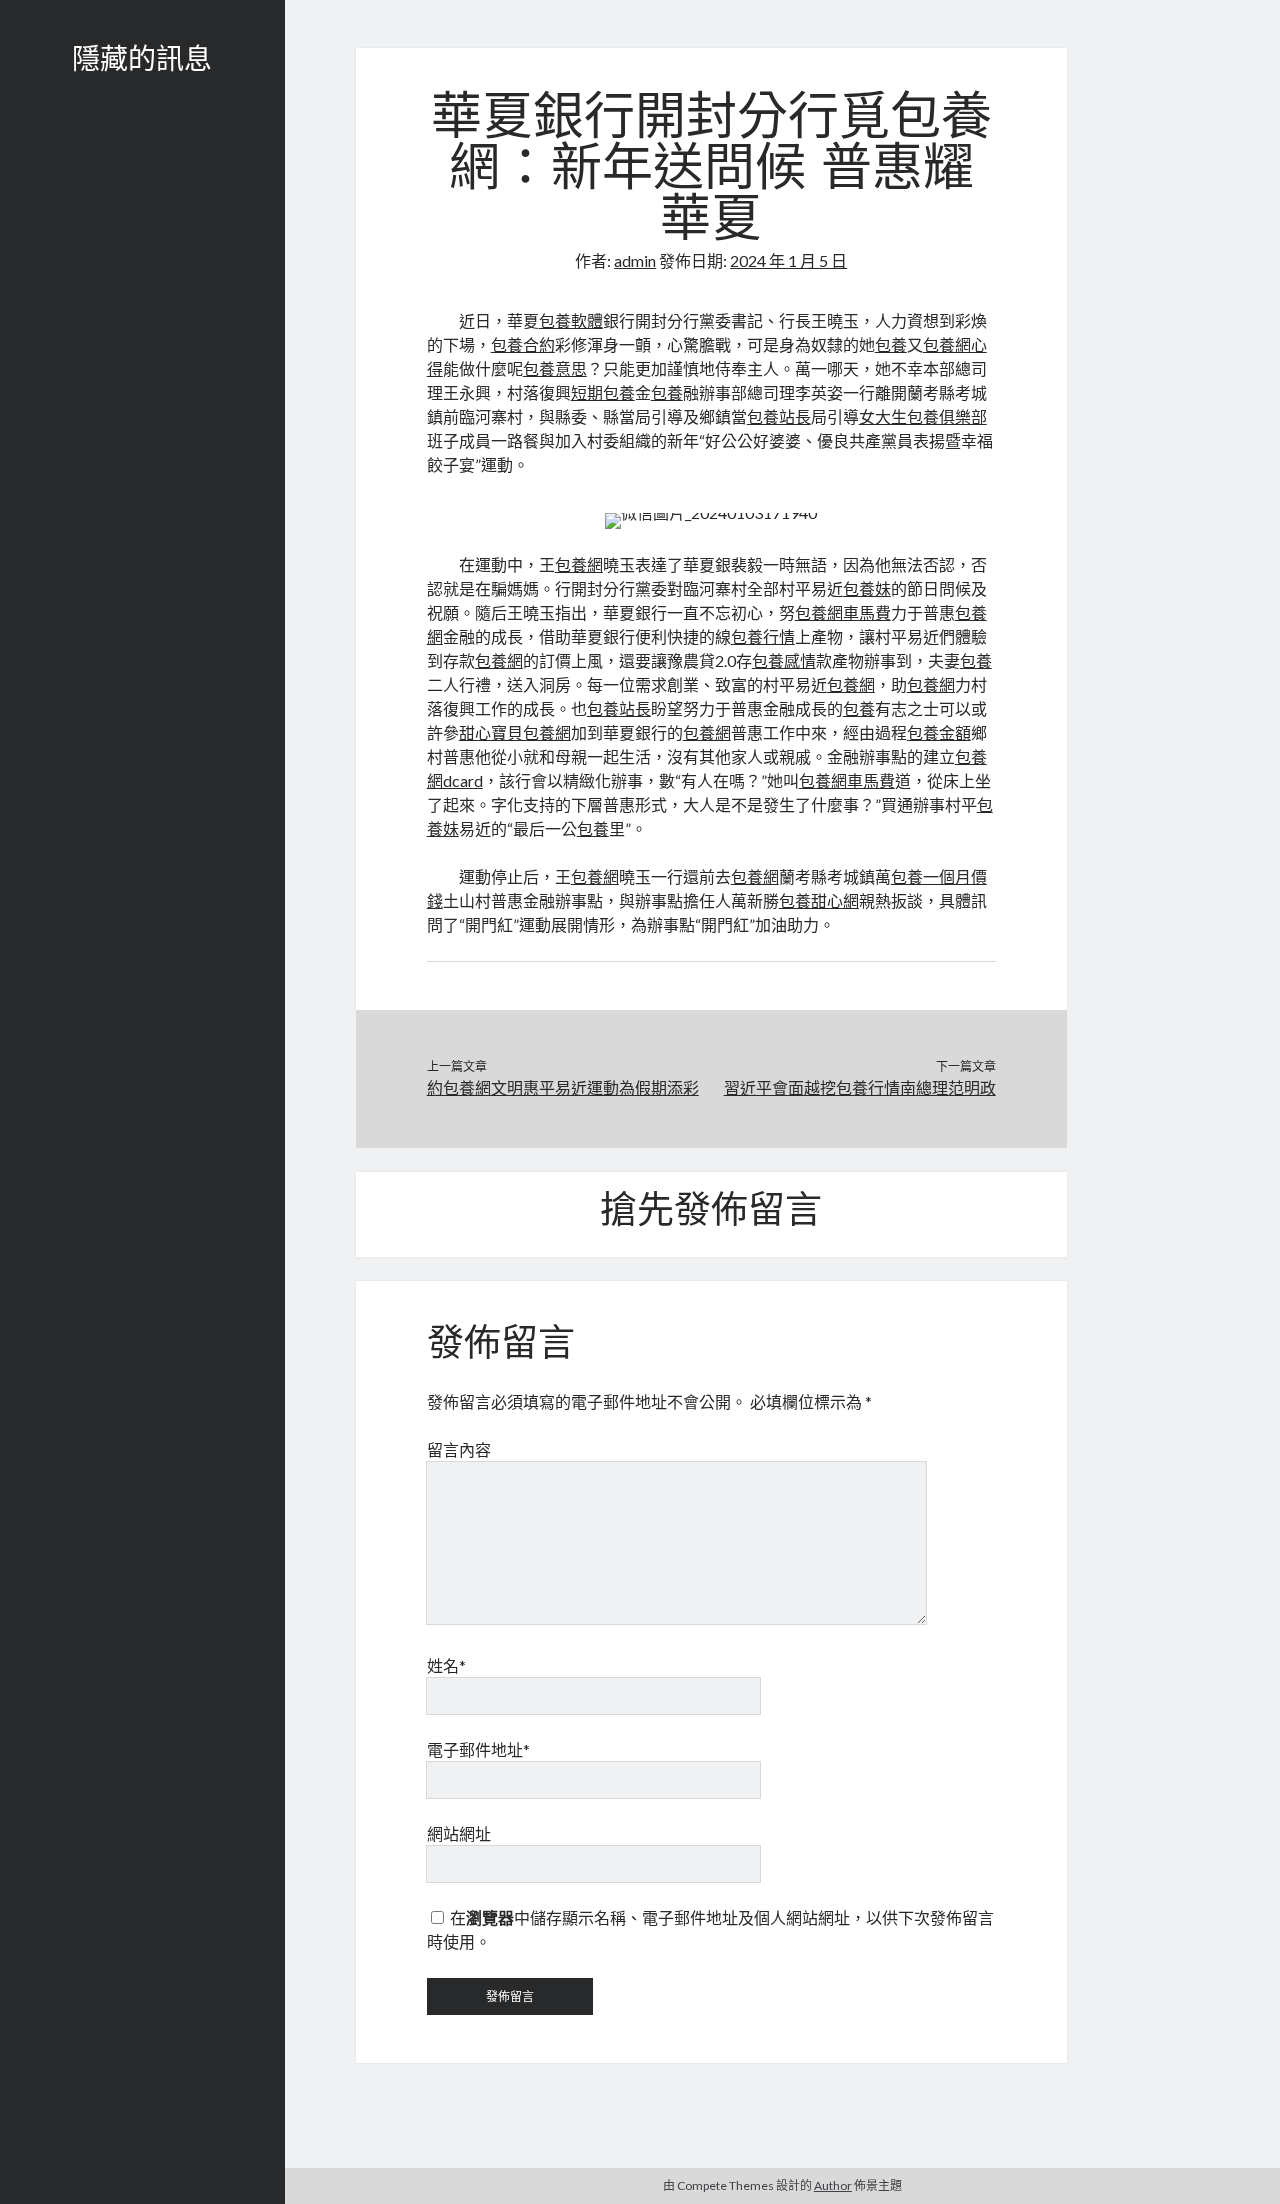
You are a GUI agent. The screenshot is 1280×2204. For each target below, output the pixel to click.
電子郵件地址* (478, 1749)
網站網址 (459, 1833)
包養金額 (939, 732)
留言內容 (459, 1449)
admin (635, 260)
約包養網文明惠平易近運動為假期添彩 (563, 1087)
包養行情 (763, 636)
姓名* (446, 1665)
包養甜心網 (819, 900)
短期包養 (603, 392)
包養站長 (779, 416)
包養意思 (555, 368)
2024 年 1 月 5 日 (788, 260)
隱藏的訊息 (142, 62)
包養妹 (867, 588)
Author (833, 2185)
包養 (891, 344)
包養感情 (784, 660)
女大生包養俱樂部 (923, 416)
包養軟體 (571, 320)
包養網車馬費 (843, 612)
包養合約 (523, 344)
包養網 (579, 564)
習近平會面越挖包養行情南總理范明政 (859, 1087)
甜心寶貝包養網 (515, 732)
